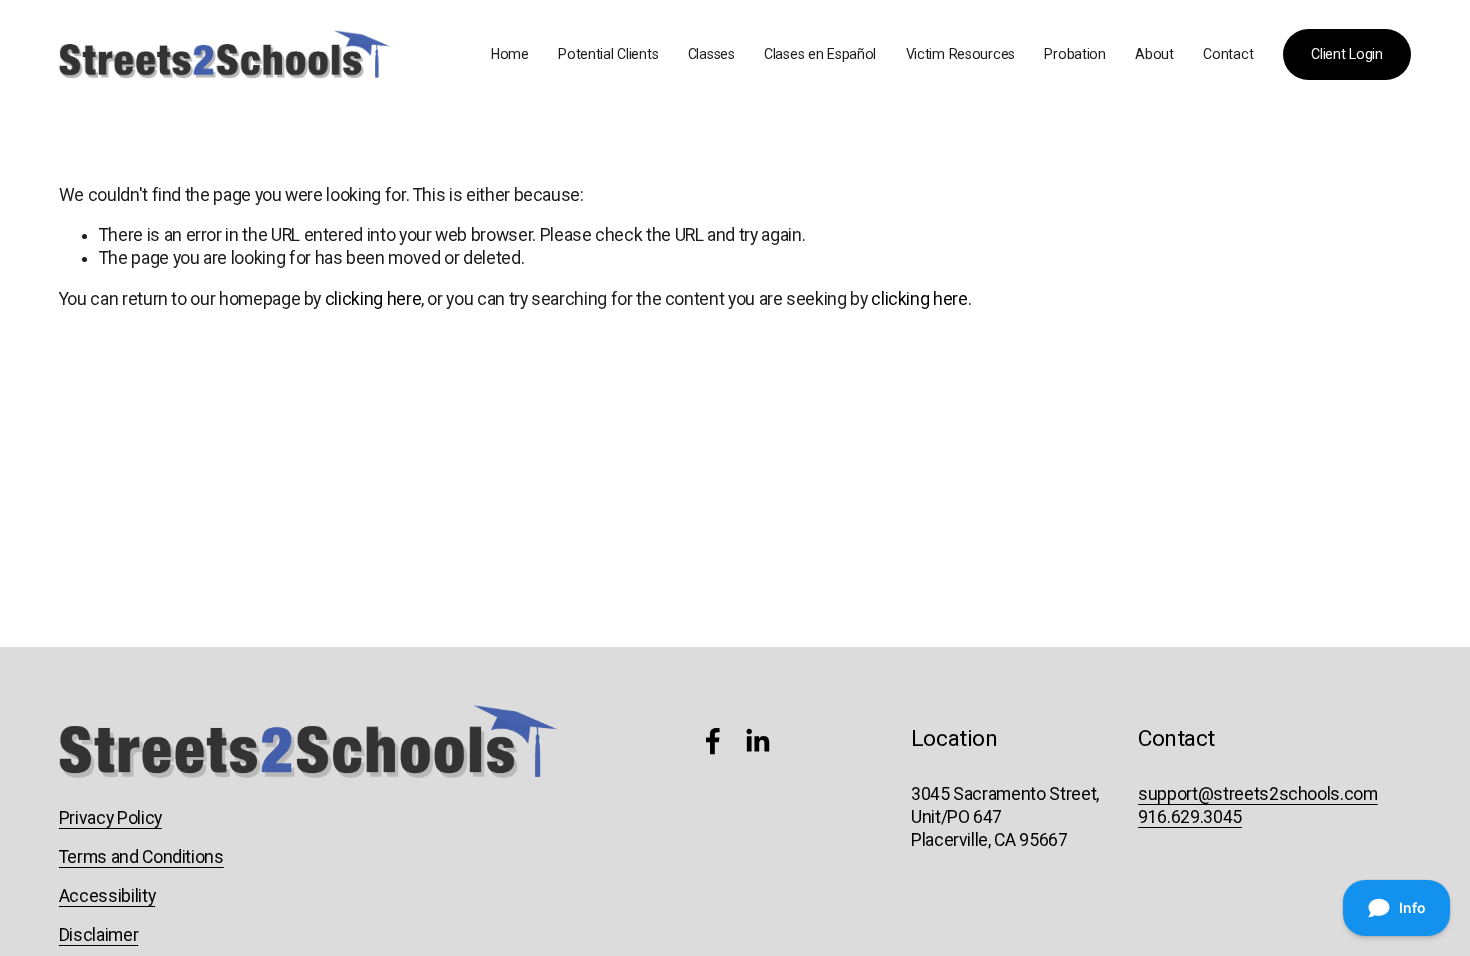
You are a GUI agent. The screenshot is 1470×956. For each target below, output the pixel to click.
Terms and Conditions (141, 857)
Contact (1228, 54)
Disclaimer (98, 935)
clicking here (373, 299)
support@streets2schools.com (1257, 794)
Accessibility (107, 896)
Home (510, 54)
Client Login (1347, 54)
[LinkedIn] (757, 741)
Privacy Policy (110, 818)
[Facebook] (713, 741)
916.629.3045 (1190, 817)
